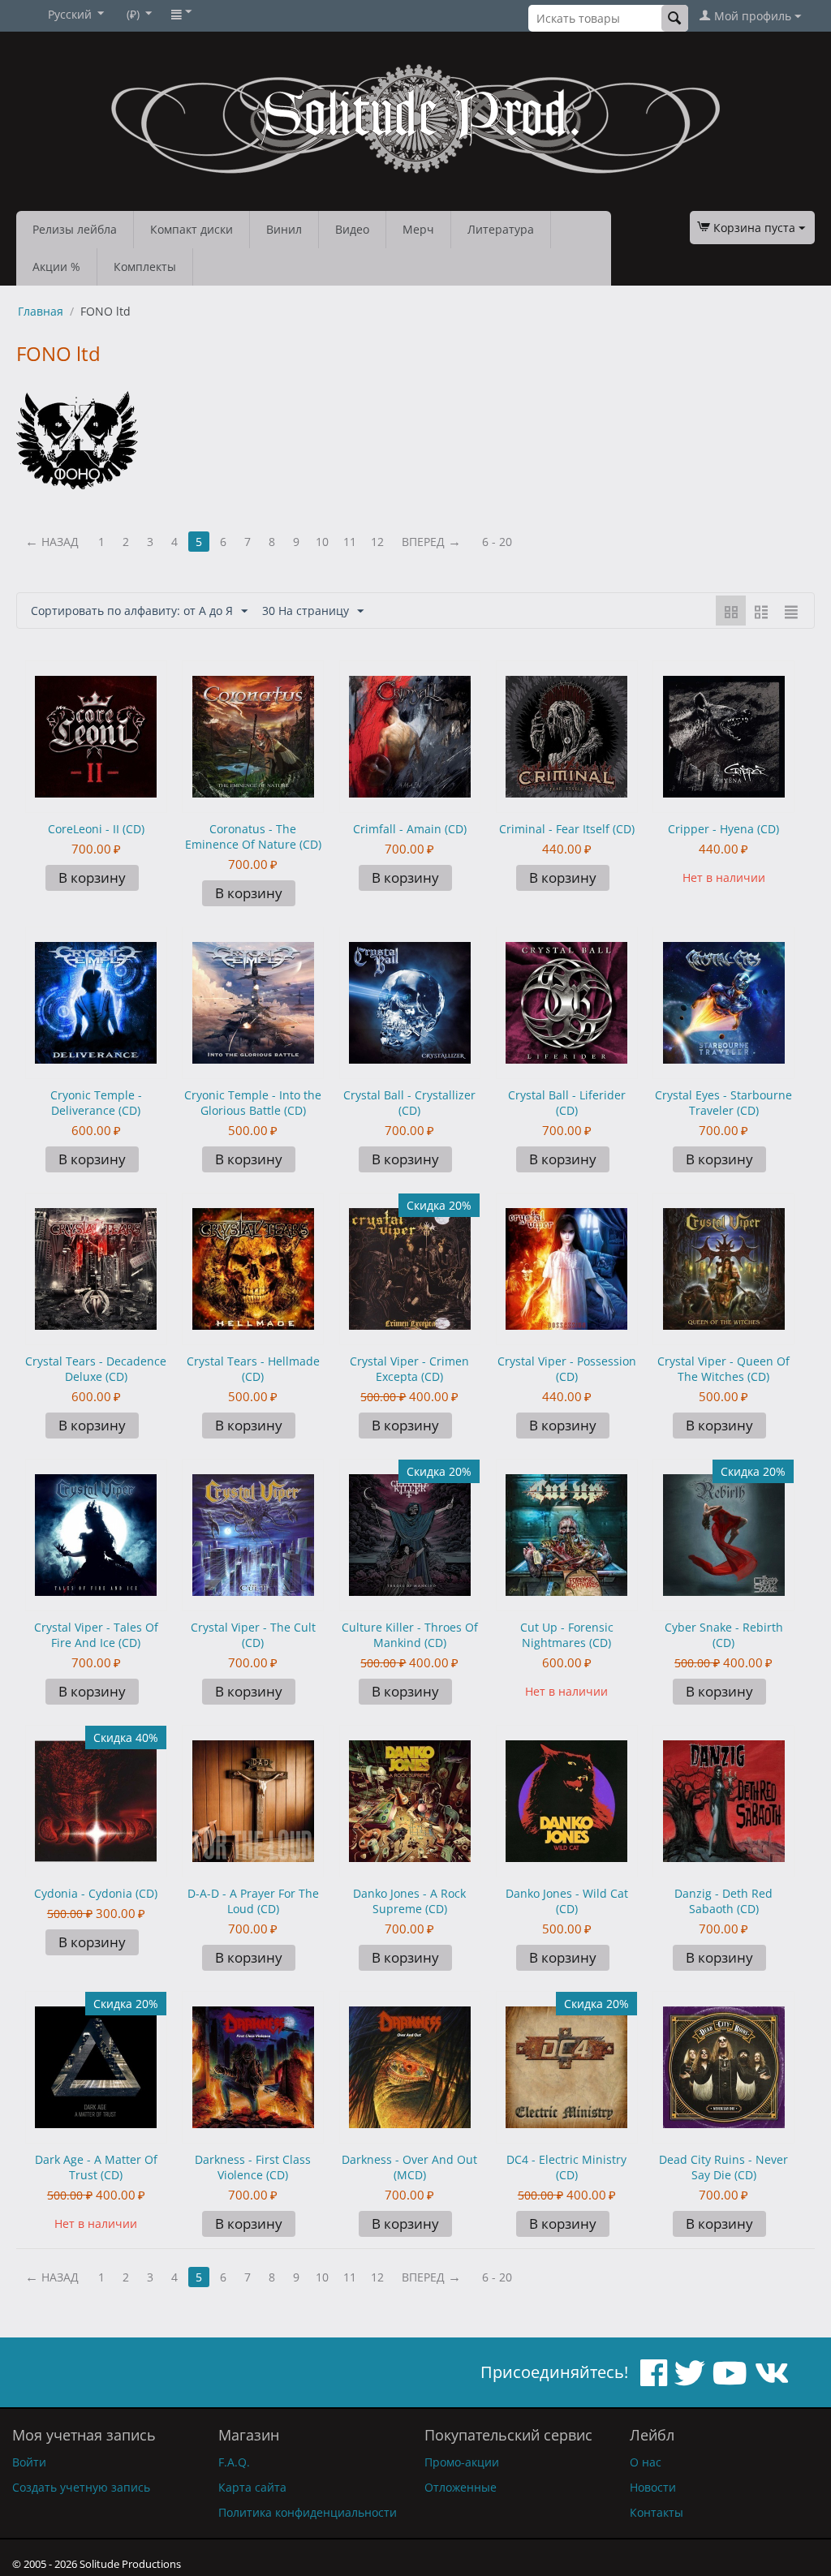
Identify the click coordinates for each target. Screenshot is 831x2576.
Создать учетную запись (81, 2487)
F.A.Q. (234, 2462)
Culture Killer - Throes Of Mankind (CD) (410, 1635)
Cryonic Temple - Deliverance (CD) (96, 1103)
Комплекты (145, 267)
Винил (284, 229)
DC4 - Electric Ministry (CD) (566, 2167)
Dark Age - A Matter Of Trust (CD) (96, 2167)
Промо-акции (462, 2462)
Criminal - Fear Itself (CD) (567, 829)
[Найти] (675, 18)
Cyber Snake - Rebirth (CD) (724, 1635)
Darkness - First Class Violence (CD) (253, 2167)
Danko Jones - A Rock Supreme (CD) (409, 1901)
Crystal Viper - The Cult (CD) (253, 1635)
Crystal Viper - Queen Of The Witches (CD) (723, 1369)
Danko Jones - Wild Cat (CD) (567, 1901)
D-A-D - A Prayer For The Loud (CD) (253, 1901)
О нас (646, 2462)
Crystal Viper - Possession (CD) (567, 1369)
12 (377, 542)
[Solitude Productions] (415, 119)
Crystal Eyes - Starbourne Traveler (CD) (723, 1103)
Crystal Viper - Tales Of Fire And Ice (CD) (96, 1635)
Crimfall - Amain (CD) (410, 829)
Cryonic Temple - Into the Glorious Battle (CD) (253, 1103)
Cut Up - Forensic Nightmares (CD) (567, 1635)
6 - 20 (497, 542)
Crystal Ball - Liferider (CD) (567, 1103)
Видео (352, 229)
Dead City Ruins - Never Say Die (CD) (723, 2167)
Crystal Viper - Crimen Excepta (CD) (409, 1369)
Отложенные (461, 2487)
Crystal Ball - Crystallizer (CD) (409, 1103)
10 (322, 542)
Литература (501, 229)
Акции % (56, 267)
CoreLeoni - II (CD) (96, 829)
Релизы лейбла (75, 229)
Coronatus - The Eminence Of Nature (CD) (253, 836)
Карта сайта (252, 2487)
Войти (29, 2462)
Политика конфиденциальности (308, 2512)
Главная (41, 311)
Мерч (418, 229)
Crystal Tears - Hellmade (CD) (253, 1369)
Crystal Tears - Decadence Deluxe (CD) (96, 1369)
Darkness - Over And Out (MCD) (409, 2167)
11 (350, 542)
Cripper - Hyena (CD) (723, 829)
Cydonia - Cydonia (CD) (96, 1893)
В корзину (92, 877)
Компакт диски (192, 229)
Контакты (657, 2512)
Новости (653, 2487)
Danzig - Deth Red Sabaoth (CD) (723, 1901)
